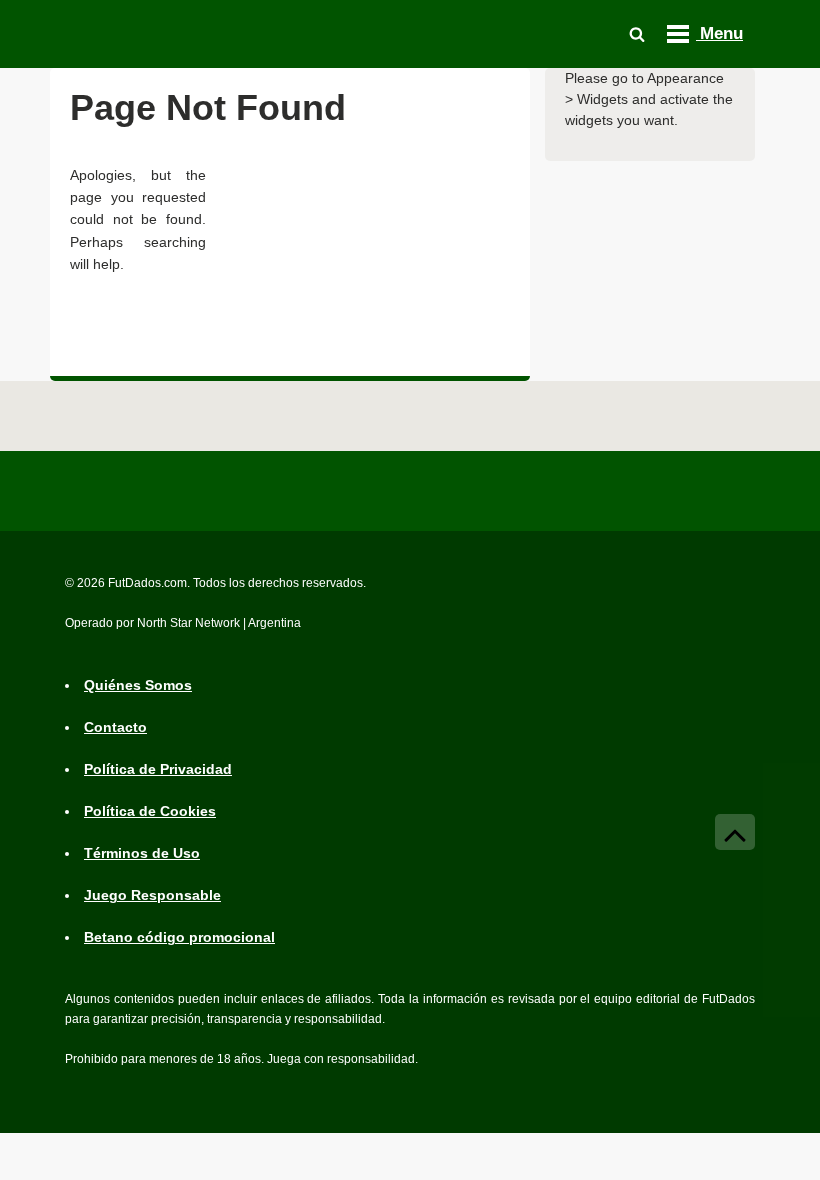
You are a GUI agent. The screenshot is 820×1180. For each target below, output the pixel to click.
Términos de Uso (142, 853)
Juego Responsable (152, 895)
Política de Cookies (150, 811)
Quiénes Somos (138, 685)
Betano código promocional (179, 937)
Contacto (115, 727)
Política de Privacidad (158, 769)
